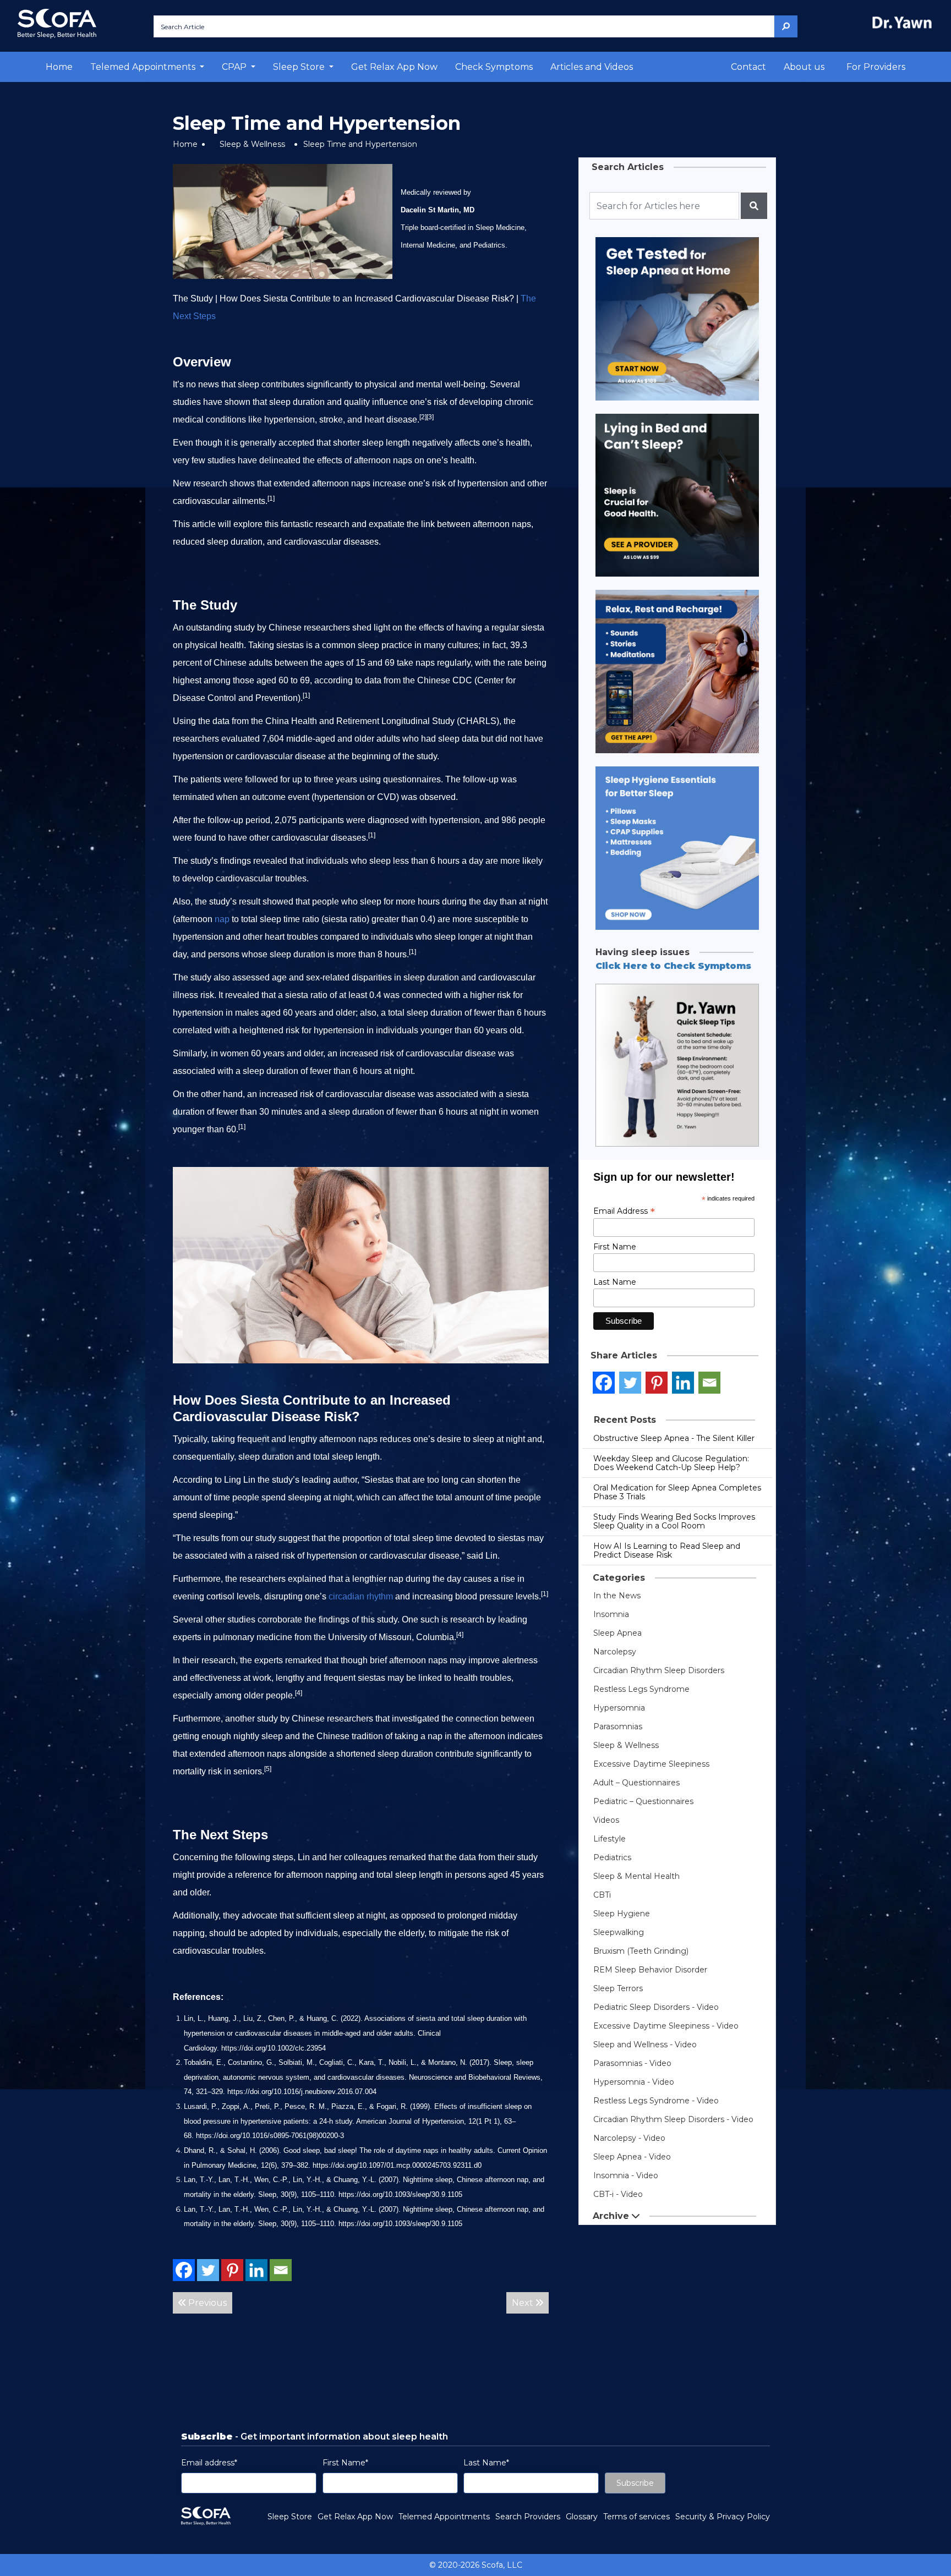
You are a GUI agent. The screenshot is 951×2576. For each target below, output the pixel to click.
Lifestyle (610, 1839)
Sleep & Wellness (252, 144)
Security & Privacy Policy (723, 2517)
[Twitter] (208, 2270)
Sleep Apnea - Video (632, 2157)
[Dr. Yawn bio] (904, 22)
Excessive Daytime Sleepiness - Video (666, 2026)
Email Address (624, 1211)
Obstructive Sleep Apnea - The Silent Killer (674, 1438)
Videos (606, 1820)
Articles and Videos (592, 67)
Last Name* (486, 2463)
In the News (617, 1596)
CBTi (602, 1895)
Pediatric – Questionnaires (643, 1801)
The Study (193, 298)
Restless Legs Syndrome (641, 1689)
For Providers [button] (876, 67)
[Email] (281, 2270)
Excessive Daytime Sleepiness (651, 1764)
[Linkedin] (256, 2270)
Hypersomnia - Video (634, 2082)
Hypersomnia (619, 1708)
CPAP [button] (235, 67)
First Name (615, 1247)
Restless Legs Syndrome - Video (656, 2101)
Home (59, 67)
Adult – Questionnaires (636, 1783)
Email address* (209, 2463)
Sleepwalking (619, 1932)
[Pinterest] (232, 2270)
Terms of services (636, 2517)
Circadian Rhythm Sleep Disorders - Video (673, 2119)
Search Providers (528, 2517)
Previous (206, 2303)
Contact (748, 67)
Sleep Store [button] (300, 67)
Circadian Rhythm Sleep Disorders (659, 1670)
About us (804, 67)
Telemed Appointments (444, 2517)
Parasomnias (618, 1727)
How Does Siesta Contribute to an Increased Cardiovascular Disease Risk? (367, 298)
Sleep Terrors (618, 1988)
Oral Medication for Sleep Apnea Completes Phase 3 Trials (677, 1492)
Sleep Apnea (617, 1633)
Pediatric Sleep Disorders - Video (656, 2007)
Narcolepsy (615, 1652)
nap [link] (222, 919)
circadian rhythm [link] (361, 1596)
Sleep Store (290, 2517)
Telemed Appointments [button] (144, 67)
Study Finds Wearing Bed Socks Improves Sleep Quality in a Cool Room (674, 1521)
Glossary (582, 2517)
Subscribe (635, 2483)
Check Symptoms (494, 67)
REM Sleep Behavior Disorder (650, 1970)
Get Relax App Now (394, 67)
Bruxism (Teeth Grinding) (641, 1951)
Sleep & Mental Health (636, 1876)
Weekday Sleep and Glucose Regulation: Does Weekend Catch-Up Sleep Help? (671, 1463)
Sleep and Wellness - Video (645, 2045)
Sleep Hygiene (622, 1914)
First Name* (345, 2463)
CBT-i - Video (618, 2194)
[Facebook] (184, 2270)
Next (524, 2303)
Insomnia (611, 1614)
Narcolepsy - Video (629, 2138)
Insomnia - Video (626, 2175)
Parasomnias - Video (632, 2063)
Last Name (615, 1282)
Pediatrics (612, 1857)
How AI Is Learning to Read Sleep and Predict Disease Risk (667, 1550)
